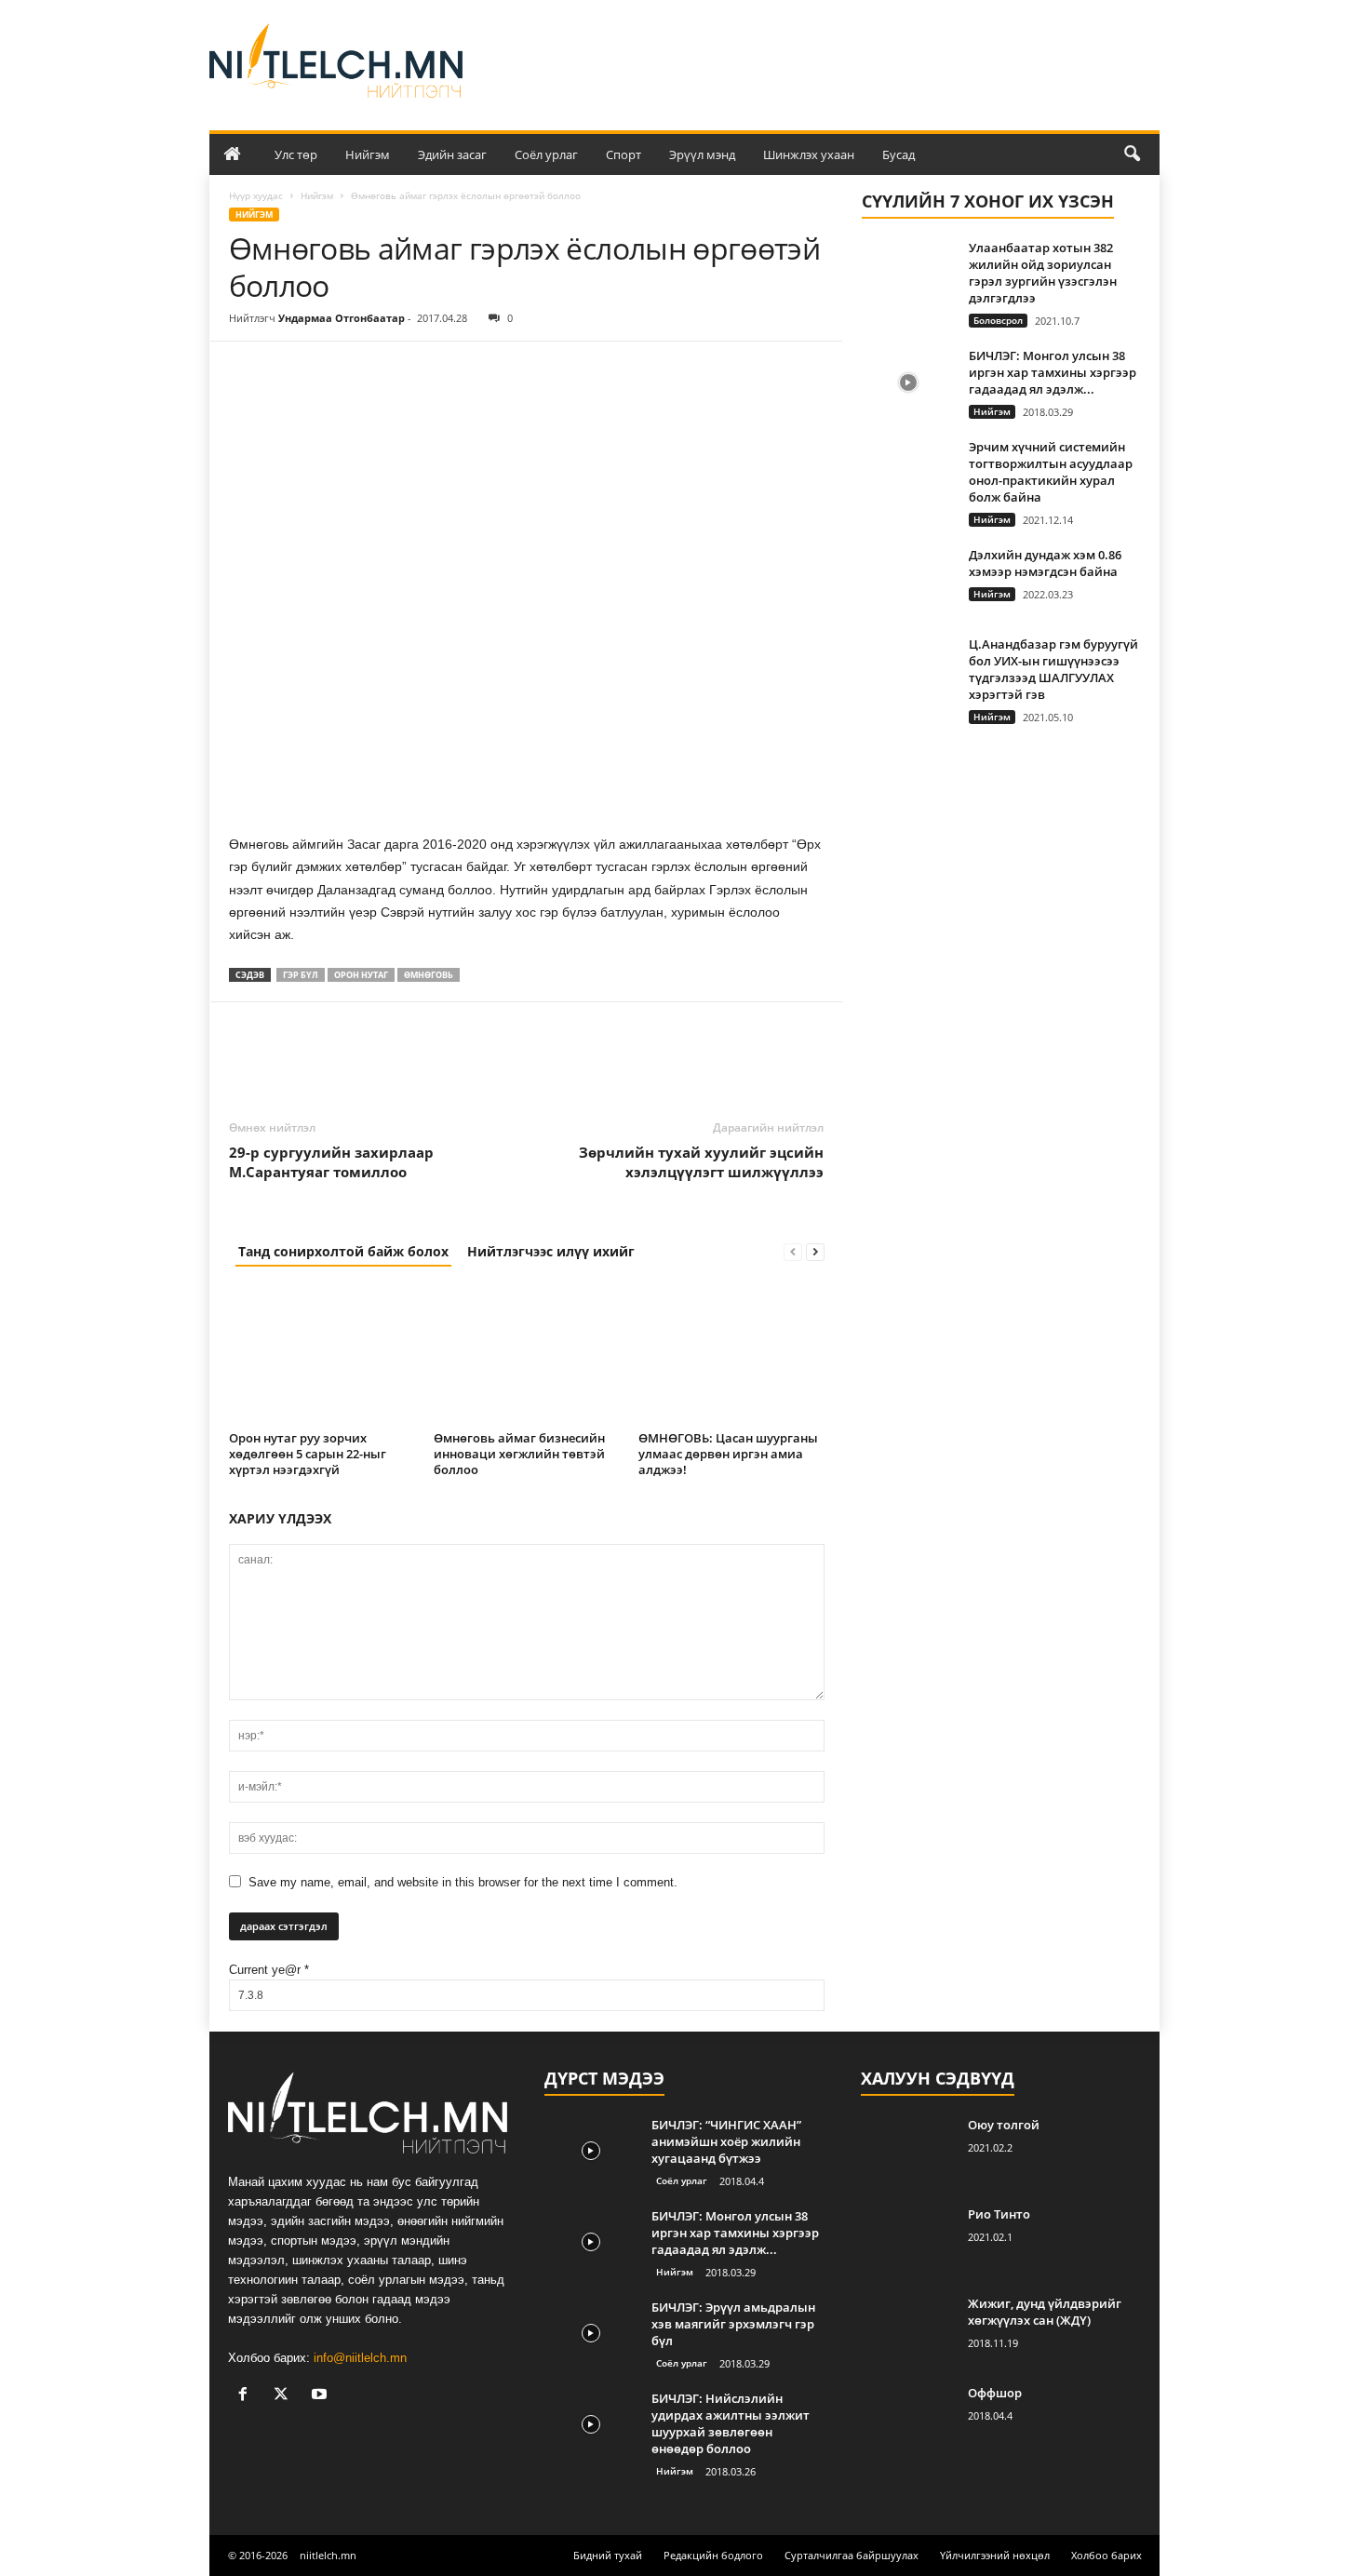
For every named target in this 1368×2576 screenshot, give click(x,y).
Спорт (624, 154)
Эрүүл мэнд (702, 154)
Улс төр (296, 154)
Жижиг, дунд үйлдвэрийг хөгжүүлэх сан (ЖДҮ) (1045, 2312)
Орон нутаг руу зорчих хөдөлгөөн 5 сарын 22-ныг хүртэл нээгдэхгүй (308, 1454)
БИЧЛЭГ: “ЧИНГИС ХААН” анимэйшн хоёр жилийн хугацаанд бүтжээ (726, 2141)
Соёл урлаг (546, 154)
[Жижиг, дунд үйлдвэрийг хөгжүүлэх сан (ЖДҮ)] (907, 2330)
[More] (420, 369)
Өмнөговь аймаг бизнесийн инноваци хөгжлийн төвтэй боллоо (519, 1454)
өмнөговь (429, 975)
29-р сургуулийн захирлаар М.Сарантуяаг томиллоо (331, 1162)
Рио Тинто (999, 2214)
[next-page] (815, 1251)
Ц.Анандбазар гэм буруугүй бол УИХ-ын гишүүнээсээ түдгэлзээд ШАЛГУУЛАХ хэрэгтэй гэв (1053, 669)
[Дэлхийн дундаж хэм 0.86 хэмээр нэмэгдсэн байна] (908, 581)
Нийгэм (368, 154)
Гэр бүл (301, 975)
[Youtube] (322, 2396)
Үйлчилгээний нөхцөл (995, 2555)
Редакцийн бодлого (713, 2555)
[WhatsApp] (376, 369)
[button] (1132, 154)
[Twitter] (290, 369)
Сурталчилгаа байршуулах (852, 2555)
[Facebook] (248, 369)
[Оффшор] (907, 2419)
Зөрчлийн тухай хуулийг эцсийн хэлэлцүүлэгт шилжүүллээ (701, 1162)
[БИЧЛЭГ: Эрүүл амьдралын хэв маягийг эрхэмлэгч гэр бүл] (591, 2334)
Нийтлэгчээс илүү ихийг (551, 1251)
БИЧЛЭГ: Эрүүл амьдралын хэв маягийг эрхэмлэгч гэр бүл (733, 2324)
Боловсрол (998, 320)
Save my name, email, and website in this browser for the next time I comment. (463, 1882)
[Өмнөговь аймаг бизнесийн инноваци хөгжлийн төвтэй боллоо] (527, 1355)
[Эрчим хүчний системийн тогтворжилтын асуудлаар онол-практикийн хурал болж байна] (908, 473)
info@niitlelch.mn (360, 2358)
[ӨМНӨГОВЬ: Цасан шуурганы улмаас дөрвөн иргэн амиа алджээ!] (731, 1355)
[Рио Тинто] (907, 2241)
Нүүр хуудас (256, 195)
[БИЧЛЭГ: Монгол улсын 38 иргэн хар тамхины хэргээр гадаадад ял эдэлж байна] (908, 382)
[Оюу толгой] (907, 2151)
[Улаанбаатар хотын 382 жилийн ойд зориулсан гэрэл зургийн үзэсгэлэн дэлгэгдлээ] (908, 274)
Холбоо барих (1106, 2555)
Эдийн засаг (452, 154)
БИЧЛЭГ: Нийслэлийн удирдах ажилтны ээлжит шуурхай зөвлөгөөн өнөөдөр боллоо (731, 2423)
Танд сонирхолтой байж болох (343, 1251)
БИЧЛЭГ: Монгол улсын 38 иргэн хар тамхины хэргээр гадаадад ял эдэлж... (1053, 372)
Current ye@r (269, 1970)
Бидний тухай (608, 2555)
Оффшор (995, 2393)
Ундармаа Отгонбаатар (342, 318)
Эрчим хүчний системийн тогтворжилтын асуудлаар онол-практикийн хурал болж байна (1051, 472)
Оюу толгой (1004, 2125)
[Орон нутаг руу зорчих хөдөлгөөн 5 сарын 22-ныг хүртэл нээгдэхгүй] (322, 1355)
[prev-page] (793, 1251)
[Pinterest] (333, 369)
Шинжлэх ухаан (809, 154)
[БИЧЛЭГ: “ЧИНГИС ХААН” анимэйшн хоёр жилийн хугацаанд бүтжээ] (591, 2151)
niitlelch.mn (328, 2555)
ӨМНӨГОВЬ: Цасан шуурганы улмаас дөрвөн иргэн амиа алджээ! (728, 1454)
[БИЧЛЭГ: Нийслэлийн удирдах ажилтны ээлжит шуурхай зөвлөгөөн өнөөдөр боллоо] (591, 2425)
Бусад (899, 154)
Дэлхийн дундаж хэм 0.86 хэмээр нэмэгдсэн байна (1045, 563)
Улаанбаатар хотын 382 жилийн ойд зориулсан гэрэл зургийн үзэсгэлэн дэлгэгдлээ (1043, 273)
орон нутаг (361, 975)
